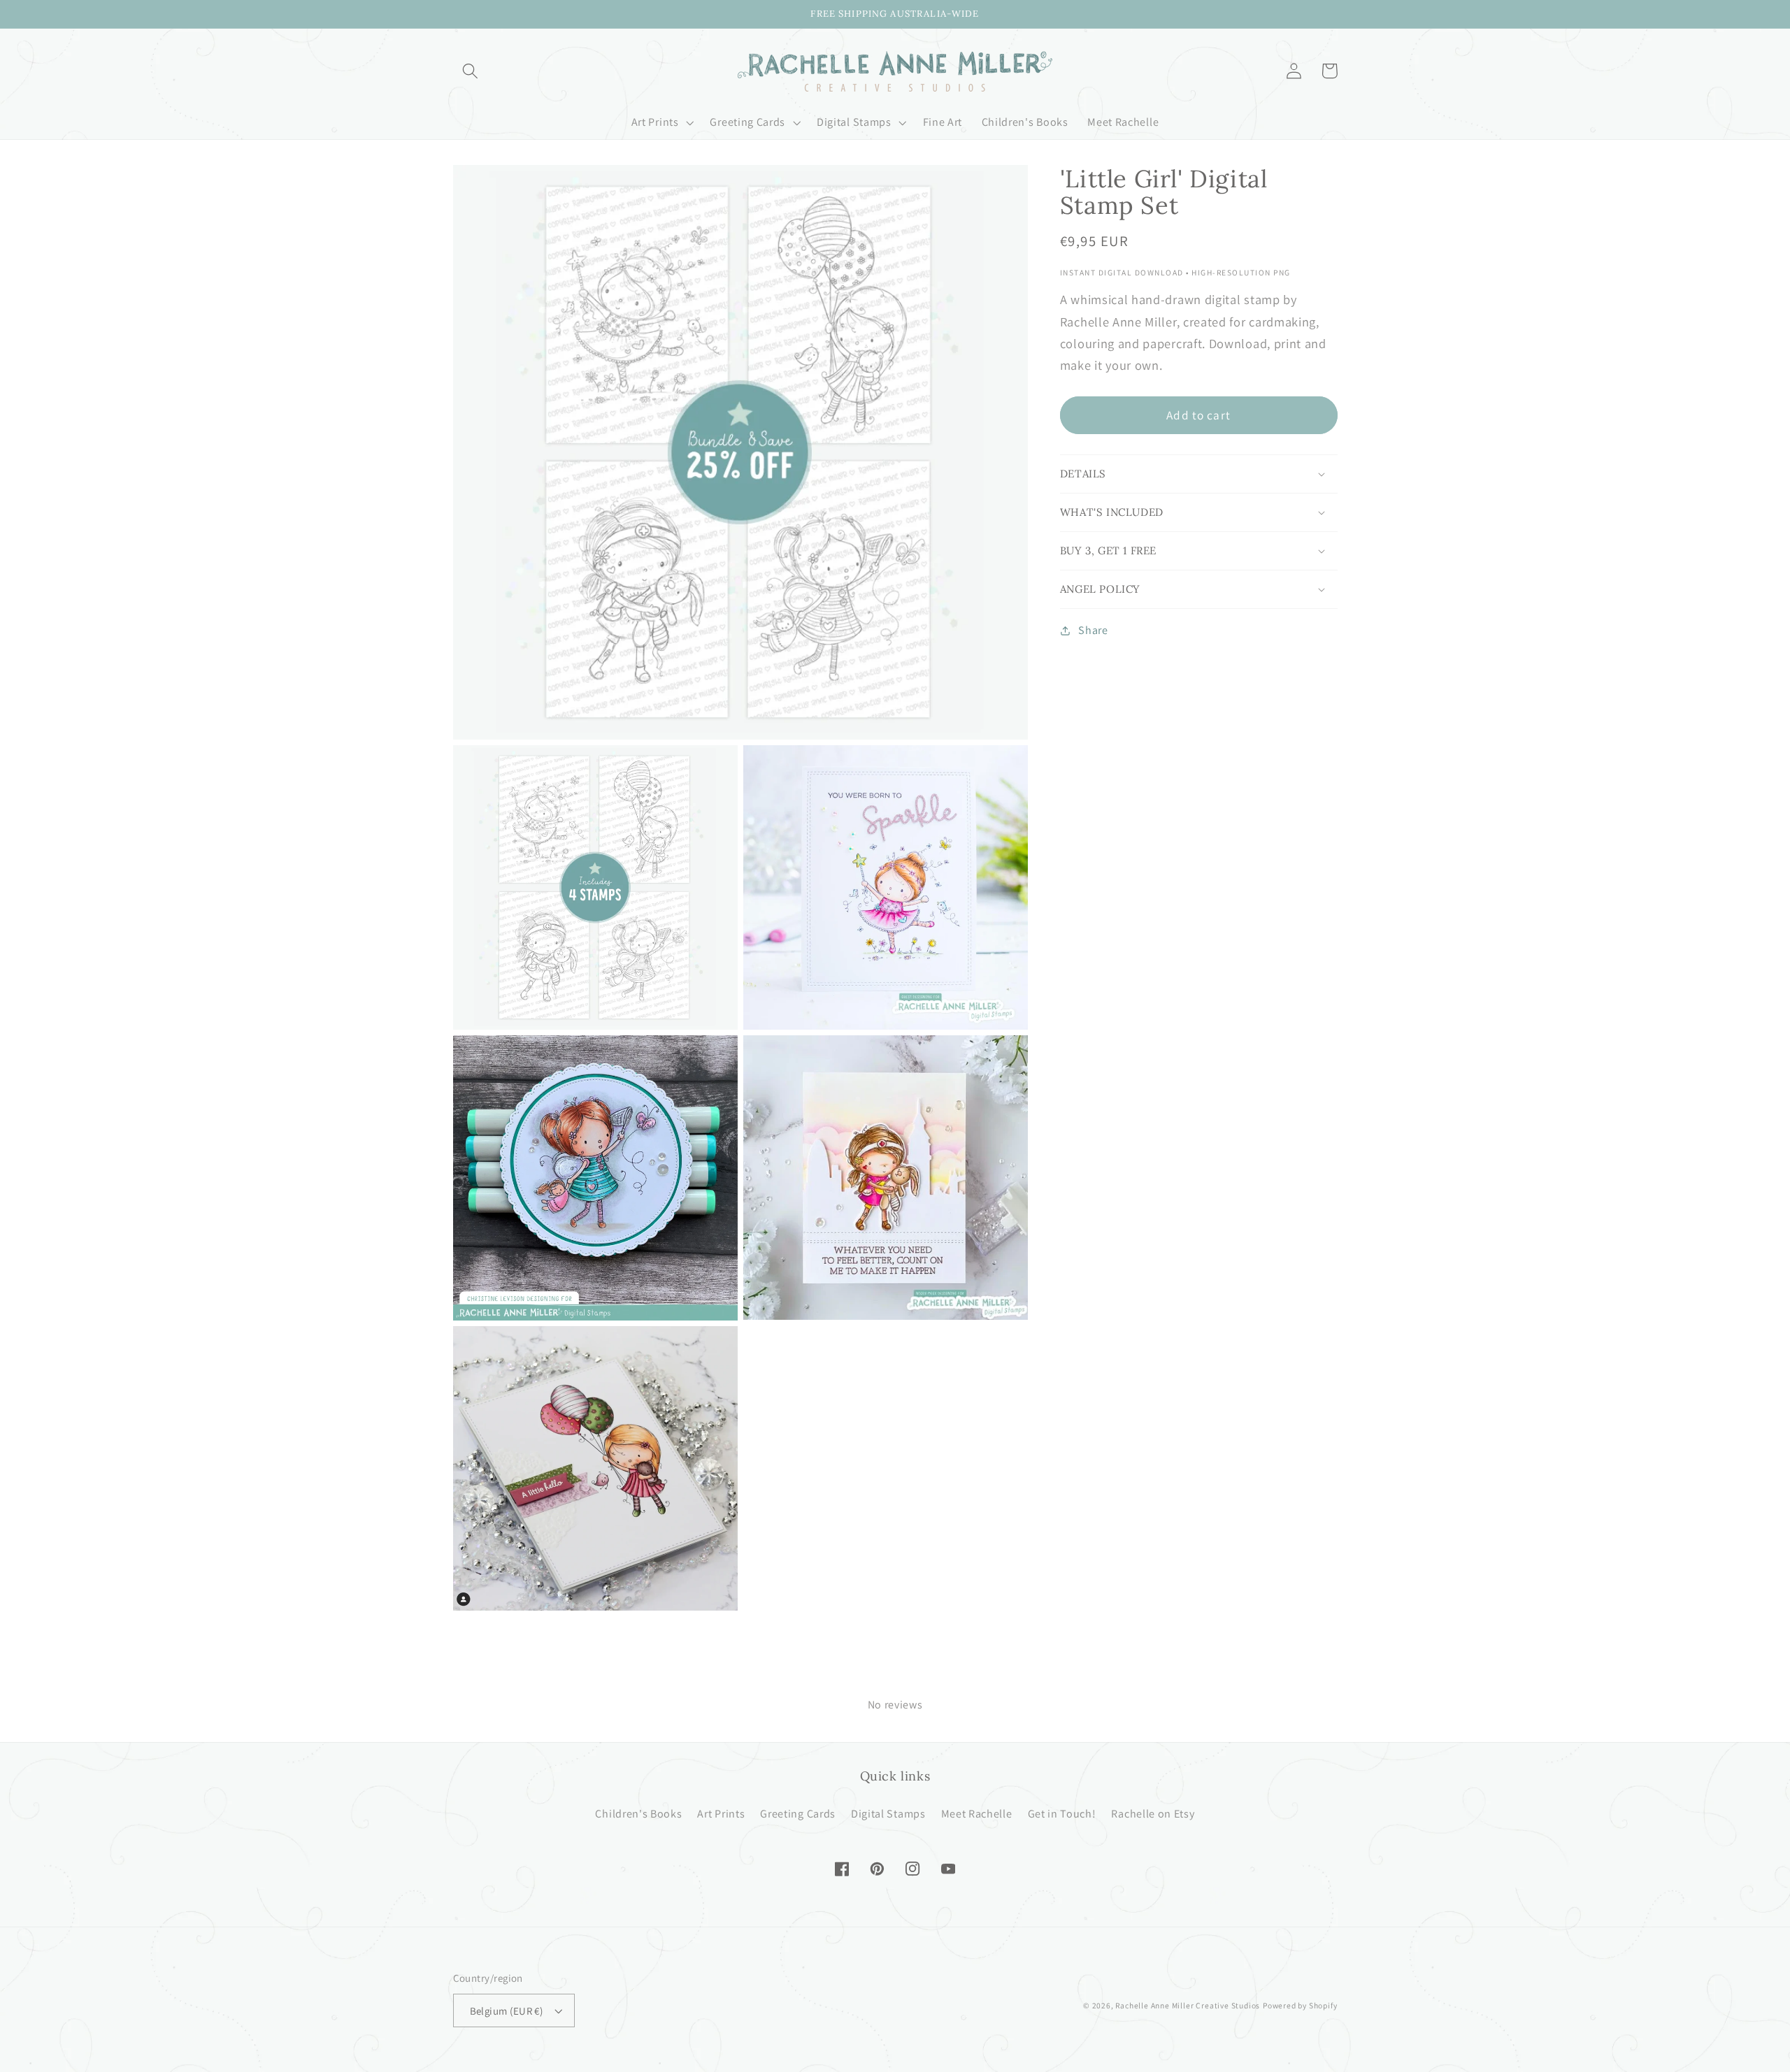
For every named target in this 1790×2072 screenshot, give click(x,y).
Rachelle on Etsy (1153, 1814)
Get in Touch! (1062, 1814)
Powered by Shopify (1300, 2005)
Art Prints (721, 1814)
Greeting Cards (798, 1814)
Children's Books (638, 1814)
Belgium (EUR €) (507, 2011)
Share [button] (1093, 631)
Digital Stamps (888, 1814)
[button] (471, 71)
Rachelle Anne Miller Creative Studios (1188, 2005)
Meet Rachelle (977, 1814)
